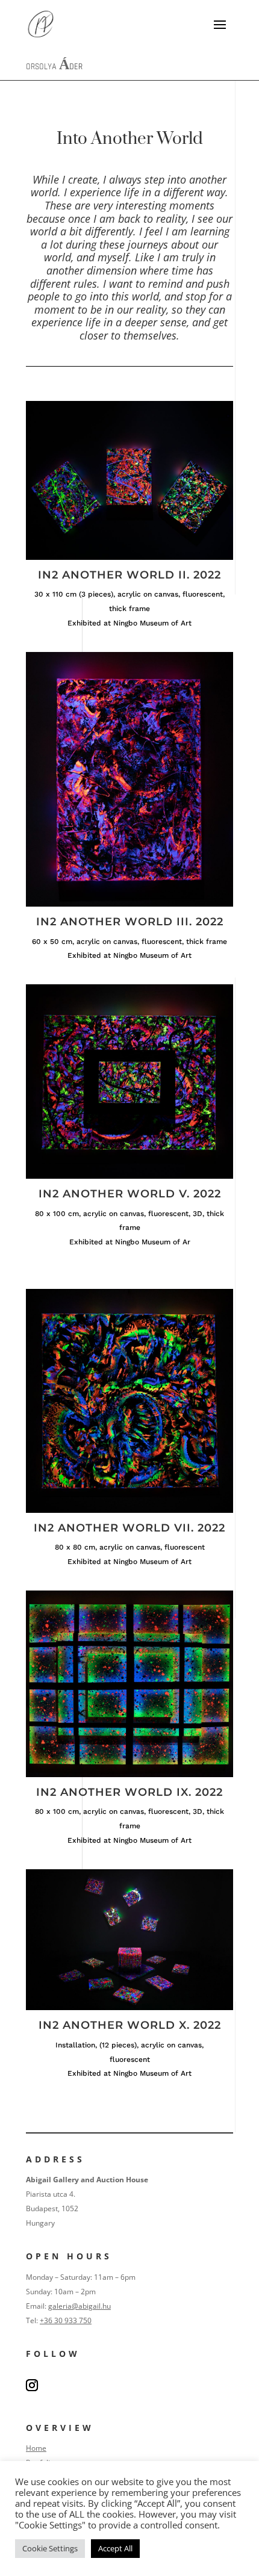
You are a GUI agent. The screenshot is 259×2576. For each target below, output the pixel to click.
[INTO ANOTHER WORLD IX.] (129, 1774)
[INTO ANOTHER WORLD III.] (129, 903)
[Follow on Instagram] (32, 2385)
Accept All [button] (115, 2548)
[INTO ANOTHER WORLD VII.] (129, 1510)
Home (36, 2448)
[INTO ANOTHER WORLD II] (129, 557)
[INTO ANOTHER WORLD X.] (129, 2007)
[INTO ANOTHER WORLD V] (129, 1175)
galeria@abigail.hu (80, 2306)
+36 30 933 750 (66, 2320)
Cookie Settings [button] (50, 2548)
